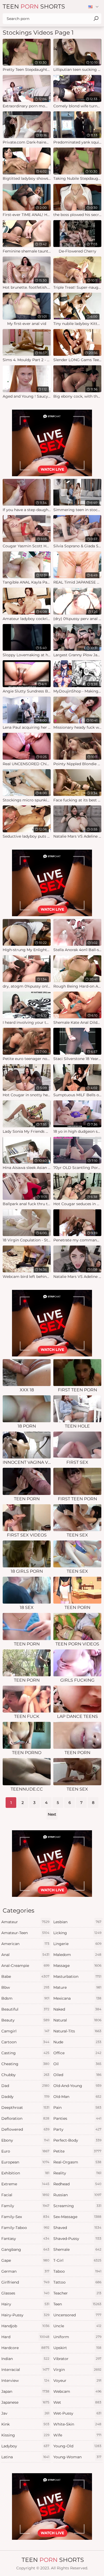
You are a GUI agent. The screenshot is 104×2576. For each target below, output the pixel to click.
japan (25, 2391)
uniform (77, 2337)
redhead (77, 2184)
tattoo (77, 2282)
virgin (77, 2370)
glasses (25, 2293)
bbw (25, 1987)
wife (77, 2435)
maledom (77, 1955)
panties (77, 2118)
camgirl (25, 2031)
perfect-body (77, 2140)
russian (77, 2195)
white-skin (77, 2424)
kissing (25, 2435)
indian (25, 2359)
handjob (25, 2326)
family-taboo (25, 2228)
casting (25, 2053)
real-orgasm (77, 2162)
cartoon (25, 2042)
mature (77, 1987)
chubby (25, 2075)
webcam (77, 2391)
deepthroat (25, 2108)
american (25, 1944)
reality (77, 2173)
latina (25, 2457)
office (77, 2053)
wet (77, 2402)
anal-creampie (25, 1966)
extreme (25, 2184)
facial (25, 2195)
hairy (25, 2304)
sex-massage (77, 2217)
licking (77, 1933)
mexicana (77, 1998)
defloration (25, 2118)
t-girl (77, 2260)
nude (77, 2042)
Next (52, 1814)
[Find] (96, 19)
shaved (77, 2228)
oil (77, 2064)
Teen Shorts (34, 7)
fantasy (25, 2239)
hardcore (25, 2348)
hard (25, 2337)
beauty (25, 2020)
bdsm (25, 1998)
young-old (77, 2446)
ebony (25, 2140)
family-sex (25, 2217)
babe (25, 1976)
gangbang (25, 2249)
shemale (77, 2249)
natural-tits (77, 2031)
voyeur (77, 2381)
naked (77, 2009)
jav (25, 2413)
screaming (77, 2206)
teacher (77, 2293)
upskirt (77, 2348)
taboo (77, 2271)
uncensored (77, 2315)
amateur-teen (25, 1933)
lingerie (77, 1944)
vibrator (77, 2359)
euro (25, 2151)
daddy (25, 2097)
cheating (25, 2064)
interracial (25, 2370)
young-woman (77, 2457)
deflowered (25, 2129)
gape (25, 2260)
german (25, 2271)
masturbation (77, 1976)
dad (25, 2086)
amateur (25, 1922)
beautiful (25, 2009)
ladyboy (25, 2446)
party (77, 2129)
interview (25, 2381)
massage (77, 1966)
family (25, 2206)
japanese (25, 2402)
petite (77, 2151)
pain (77, 2108)
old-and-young (77, 2086)
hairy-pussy (25, 2315)
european (25, 2162)
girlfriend (25, 2282)
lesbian (77, 1922)
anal (25, 1955)
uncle (77, 2326)
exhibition (25, 2173)
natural (77, 2020)
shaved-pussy (77, 2239)
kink (25, 2424)
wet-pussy (77, 2413)
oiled (77, 2075)
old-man (77, 2097)
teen (77, 2304)
